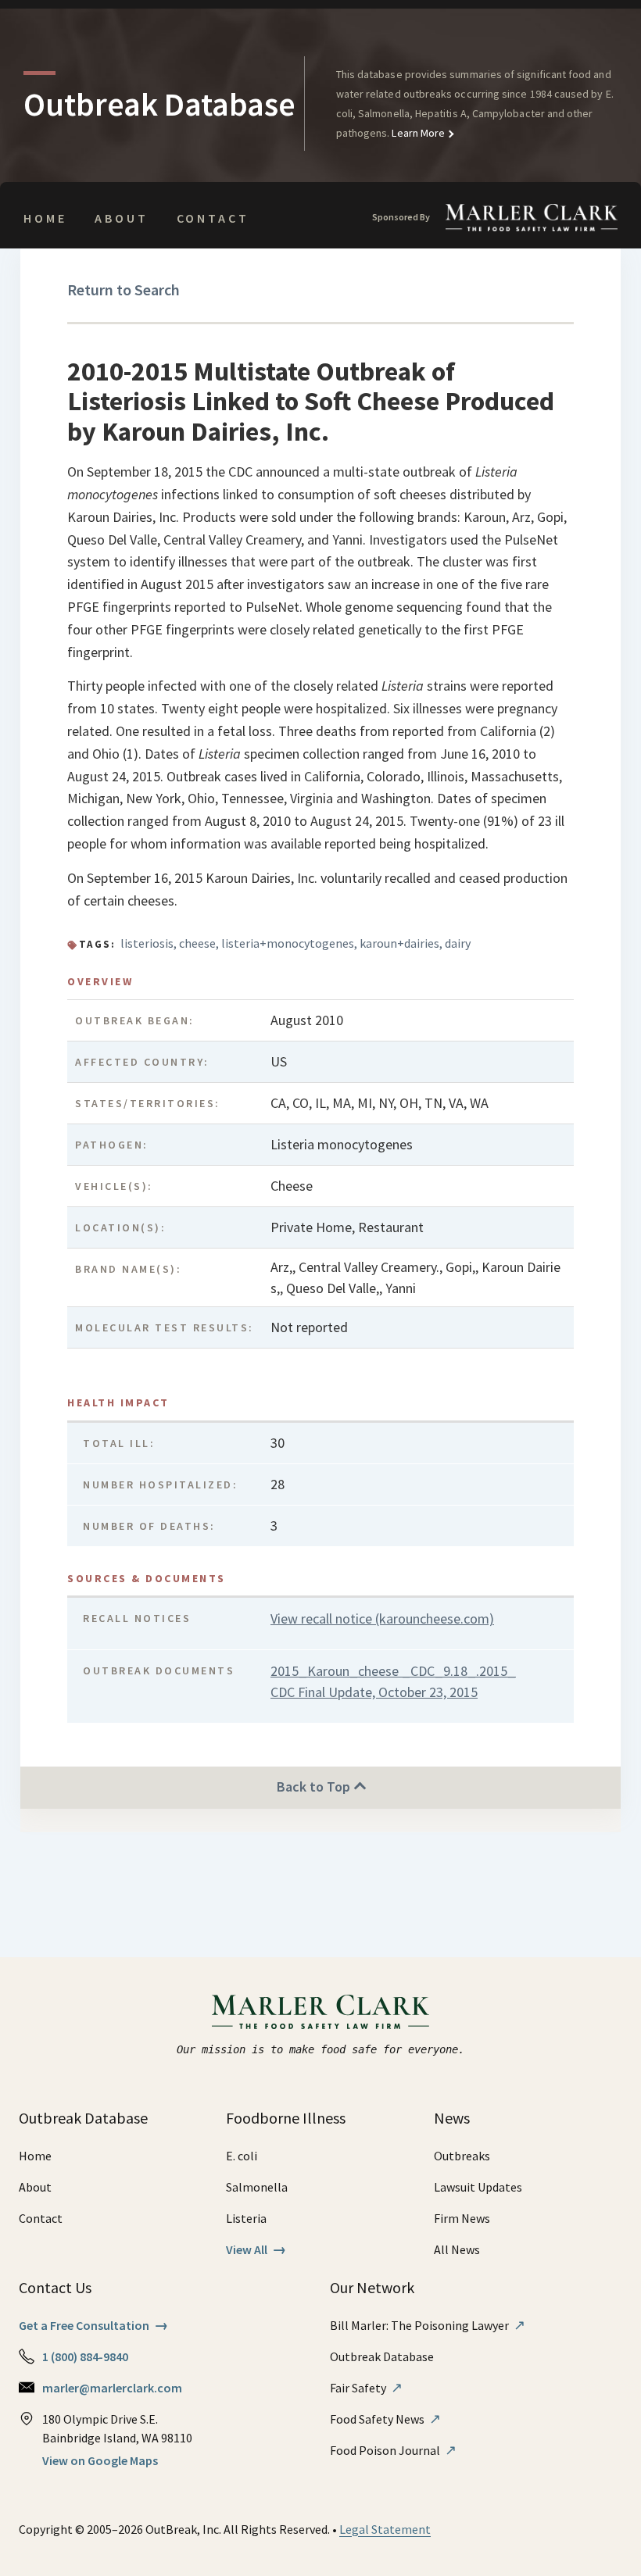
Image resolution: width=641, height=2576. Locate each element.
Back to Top (315, 1786)
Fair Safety (366, 2388)
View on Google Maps (100, 2460)
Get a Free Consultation (93, 2325)
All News (457, 2249)
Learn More (417, 133)
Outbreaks (462, 2156)
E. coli (242, 2156)
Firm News (462, 2218)
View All (256, 2249)
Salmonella (257, 2187)
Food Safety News (385, 2419)
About (121, 218)
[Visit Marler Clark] (321, 2012)
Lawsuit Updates (478, 2187)
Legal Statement (385, 2529)
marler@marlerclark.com (112, 2388)
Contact (213, 218)
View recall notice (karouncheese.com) (382, 1618)
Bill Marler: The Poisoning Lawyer (428, 2325)
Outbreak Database (382, 2356)
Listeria (246, 2218)
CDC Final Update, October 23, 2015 (374, 1692)
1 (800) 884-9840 (85, 2356)
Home (45, 218)
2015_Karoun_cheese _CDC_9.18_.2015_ (393, 1671)
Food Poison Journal (393, 2450)
